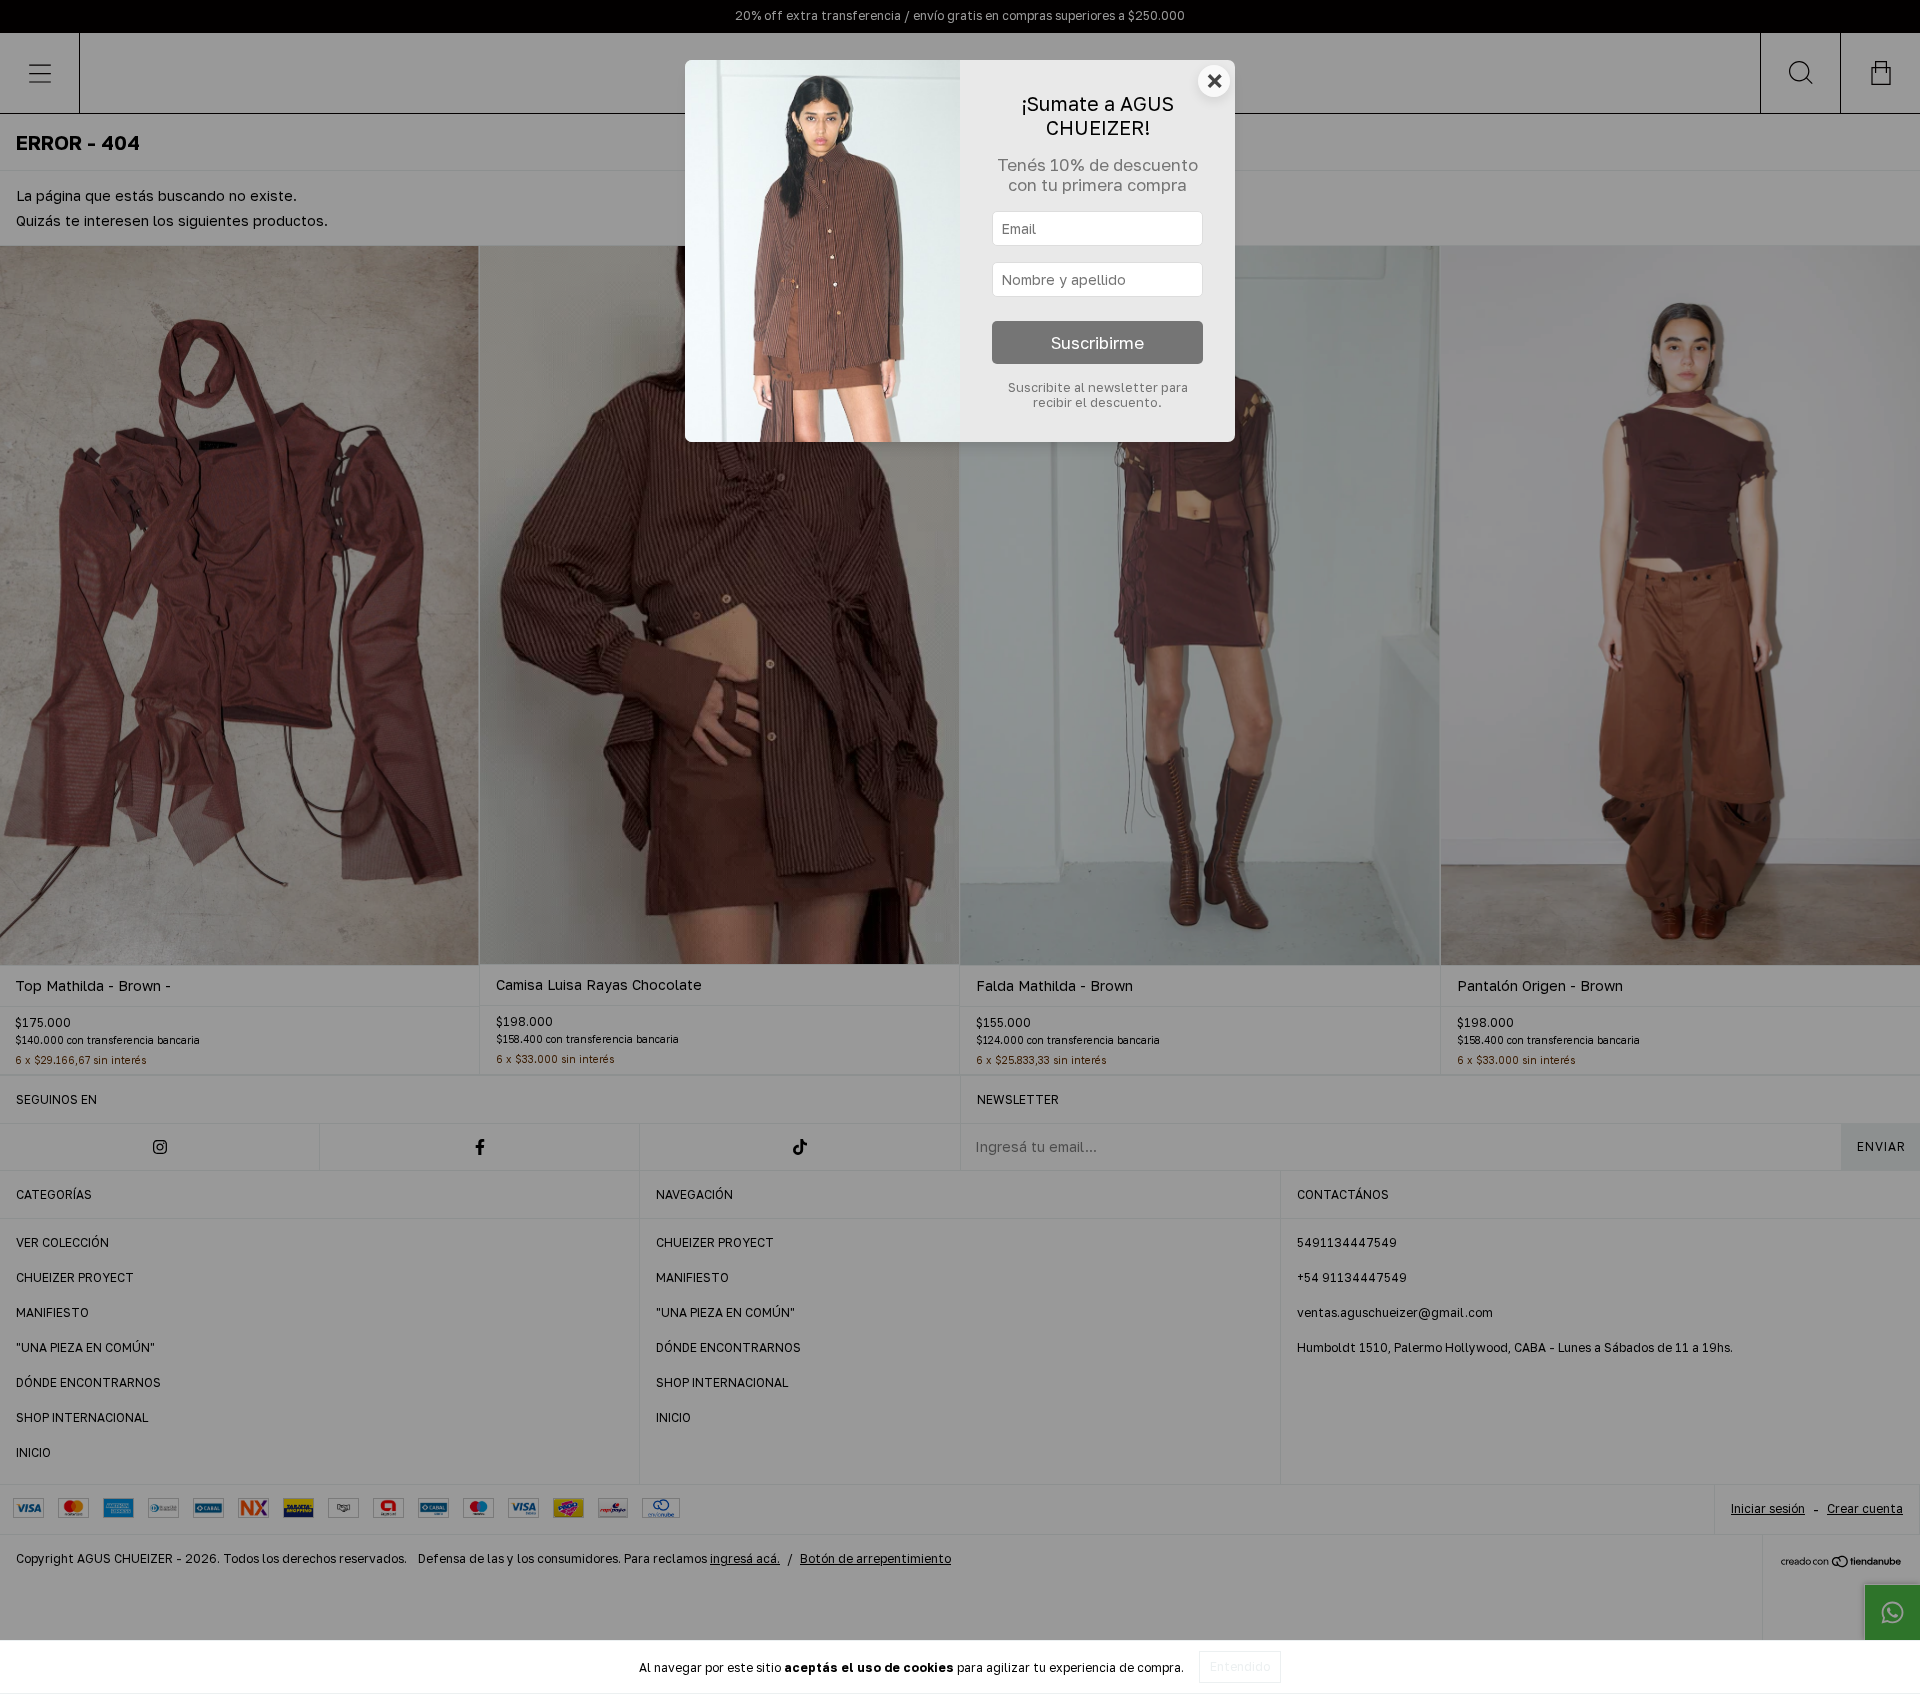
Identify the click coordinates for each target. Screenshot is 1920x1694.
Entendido (1240, 1666)
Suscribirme (1097, 343)
